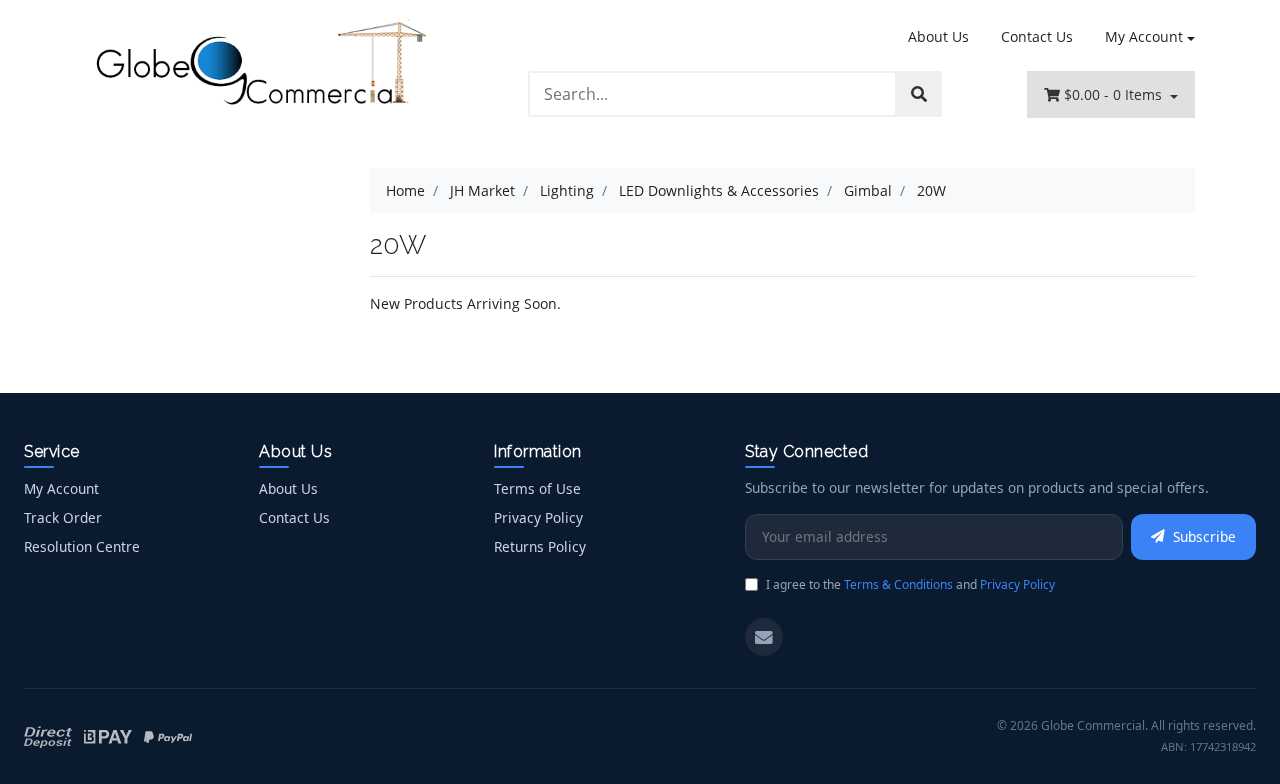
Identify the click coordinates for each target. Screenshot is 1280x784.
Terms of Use (537, 488)
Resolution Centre (82, 546)
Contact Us (1037, 36)
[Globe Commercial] (260, 66)
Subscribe (1204, 536)
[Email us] (764, 637)
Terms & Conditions (898, 584)
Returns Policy (540, 546)
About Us (938, 36)
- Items (1115, 94)
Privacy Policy (538, 517)
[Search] (919, 94)
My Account (1144, 36)
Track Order (63, 517)
